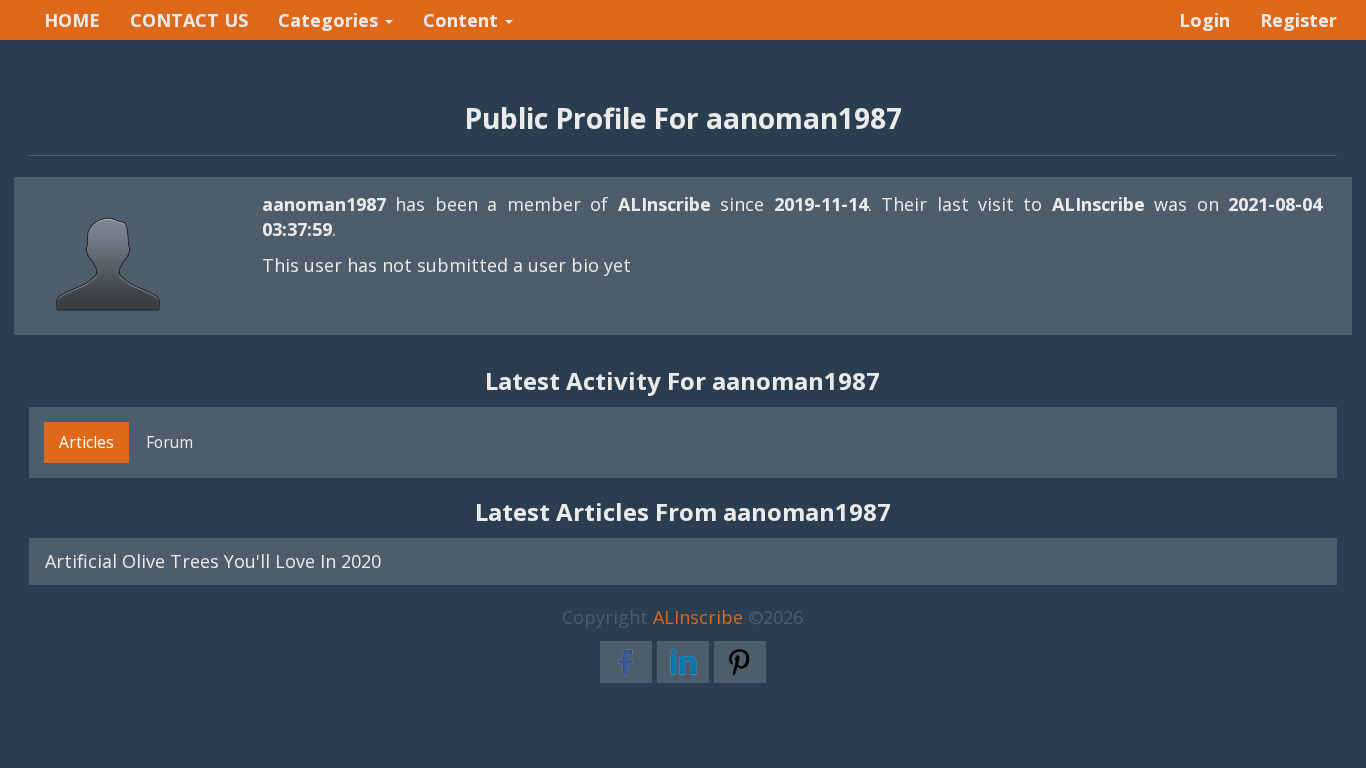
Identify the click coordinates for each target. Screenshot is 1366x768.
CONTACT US (189, 20)
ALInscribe (698, 617)
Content (463, 20)
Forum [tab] (169, 442)
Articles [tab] (86, 442)
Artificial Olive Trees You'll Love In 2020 (213, 561)
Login (1204, 20)
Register (1298, 20)
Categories (330, 20)
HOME (72, 20)
